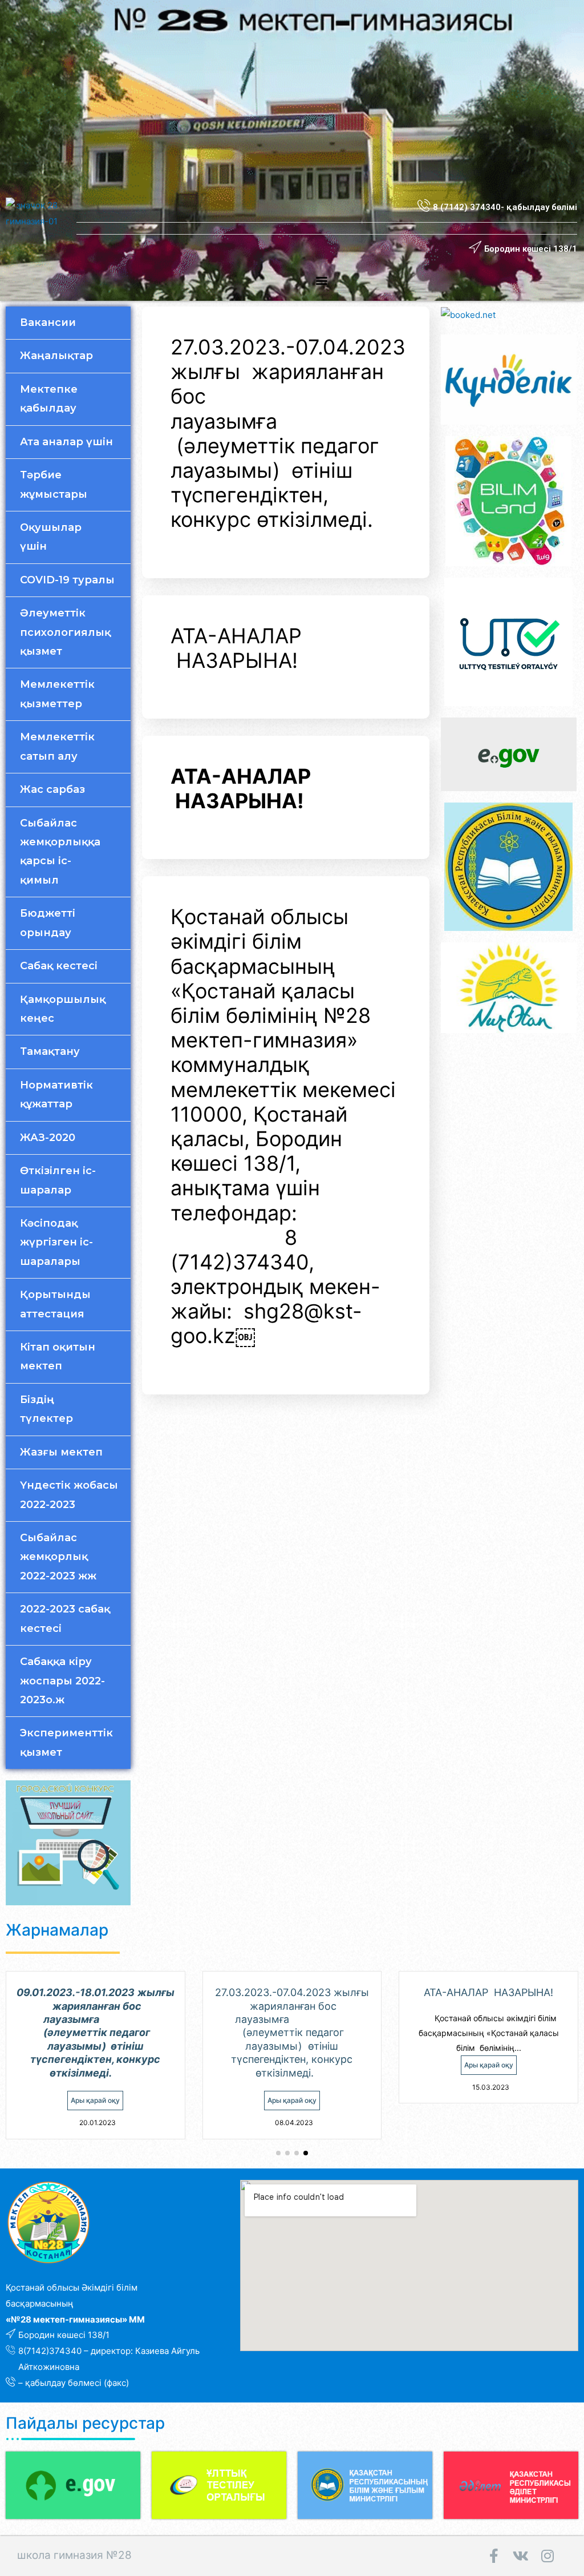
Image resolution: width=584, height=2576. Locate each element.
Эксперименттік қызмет (66, 1742)
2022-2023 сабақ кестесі (65, 1618)
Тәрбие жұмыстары (54, 484)
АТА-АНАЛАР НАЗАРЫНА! (236, 648)
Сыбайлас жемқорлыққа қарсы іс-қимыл (60, 852)
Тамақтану (50, 1051)
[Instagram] (547, 2556)
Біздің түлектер (46, 1409)
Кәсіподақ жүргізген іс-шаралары (56, 1242)
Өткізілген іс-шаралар (58, 1180)
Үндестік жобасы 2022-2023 (69, 1495)
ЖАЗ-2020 (48, 1138)
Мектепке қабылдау (49, 399)
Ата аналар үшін (66, 442)
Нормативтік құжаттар (56, 1095)
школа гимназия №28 (74, 2555)
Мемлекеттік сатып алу (57, 746)
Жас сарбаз (52, 789)
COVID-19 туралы (67, 580)
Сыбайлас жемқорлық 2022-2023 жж (58, 1557)
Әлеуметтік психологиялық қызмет (65, 632)
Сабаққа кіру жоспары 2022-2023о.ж (62, 1681)
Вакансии (48, 322)
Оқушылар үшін (51, 537)
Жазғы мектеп (61, 1452)
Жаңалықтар (56, 356)
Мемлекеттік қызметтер (57, 694)
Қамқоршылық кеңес (63, 1009)
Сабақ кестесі (59, 966)
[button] (322, 280)
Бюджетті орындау (48, 923)
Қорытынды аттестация (55, 1304)
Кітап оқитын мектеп (58, 1356)
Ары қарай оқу (95, 2100)
